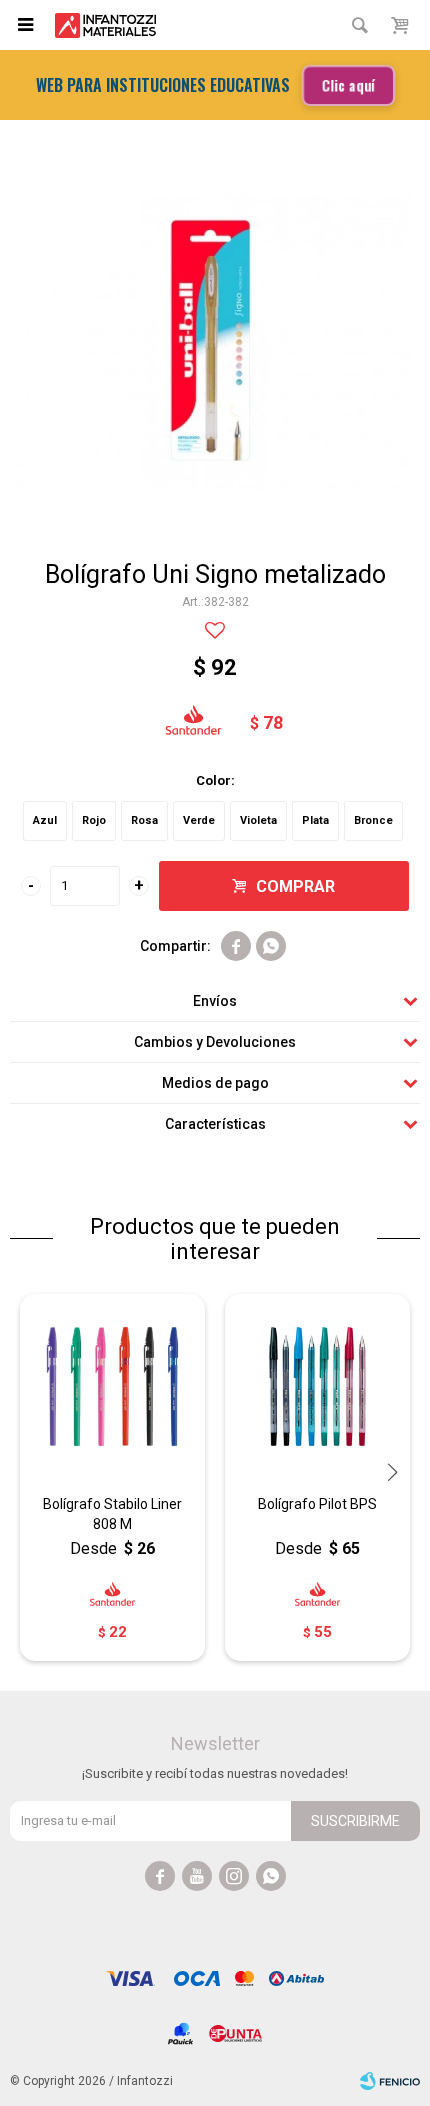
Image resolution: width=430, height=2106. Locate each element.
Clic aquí (347, 84)
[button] (385, 338)
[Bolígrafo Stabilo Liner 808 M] (112, 1386)
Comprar (295, 886)
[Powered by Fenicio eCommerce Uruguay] (390, 2081)
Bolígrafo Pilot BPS (317, 1504)
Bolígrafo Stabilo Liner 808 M (112, 1514)
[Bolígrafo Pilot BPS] (317, 1386)
